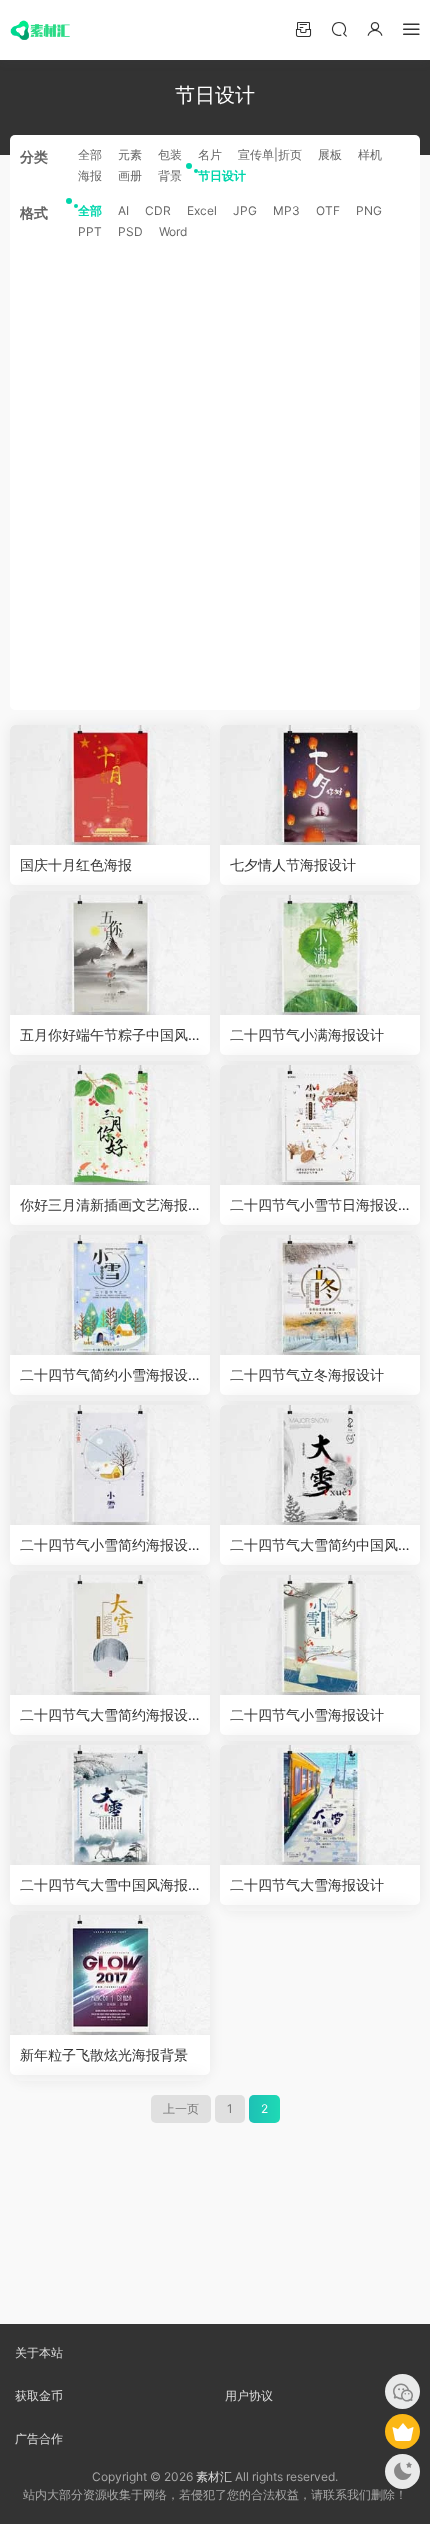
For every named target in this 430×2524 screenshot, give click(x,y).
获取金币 (39, 2395)
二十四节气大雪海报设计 (307, 1884)
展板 (330, 154)
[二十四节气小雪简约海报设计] (110, 1465)
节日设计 (222, 175)
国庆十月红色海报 (76, 864)
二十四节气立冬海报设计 (307, 1374)
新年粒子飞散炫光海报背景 (104, 2054)
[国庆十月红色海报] (110, 785)
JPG (245, 210)
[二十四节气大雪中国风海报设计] (110, 1805)
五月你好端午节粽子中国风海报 (104, 1035)
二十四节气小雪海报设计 (307, 1714)
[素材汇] (40, 30)
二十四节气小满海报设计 (307, 1034)
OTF (328, 210)
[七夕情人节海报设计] (320, 785)
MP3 (286, 210)
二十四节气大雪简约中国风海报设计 (314, 1545)
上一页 (181, 2108)
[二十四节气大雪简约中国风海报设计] (320, 1465)
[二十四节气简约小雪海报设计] (110, 1295)
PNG (369, 210)
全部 (90, 154)
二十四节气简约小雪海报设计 (104, 1375)
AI (123, 210)
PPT (90, 231)
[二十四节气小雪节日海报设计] (320, 1125)
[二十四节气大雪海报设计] (320, 1805)
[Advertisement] (215, 475)
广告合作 (39, 2438)
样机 (370, 154)
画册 (130, 175)
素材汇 (214, 2476)
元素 (130, 154)
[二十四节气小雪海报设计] (320, 1635)
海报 (90, 175)
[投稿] (303, 28)
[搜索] (339, 28)
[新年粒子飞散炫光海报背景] (110, 1975)
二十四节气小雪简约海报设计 (104, 1545)
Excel (202, 210)
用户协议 (249, 2395)
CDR (158, 210)
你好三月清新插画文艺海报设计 (104, 1205)
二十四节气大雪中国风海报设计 (104, 1885)
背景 (170, 175)
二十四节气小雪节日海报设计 (314, 1205)
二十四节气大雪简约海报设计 (104, 1715)
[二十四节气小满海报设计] (320, 955)
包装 (170, 154)
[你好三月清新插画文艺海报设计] (110, 1125)
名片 (210, 154)
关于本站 (39, 2352)
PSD (130, 231)
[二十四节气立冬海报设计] (320, 1295)
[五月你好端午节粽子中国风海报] (110, 955)
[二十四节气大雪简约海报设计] (110, 1635)
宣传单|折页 (270, 154)
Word (173, 231)
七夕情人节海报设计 (293, 864)
